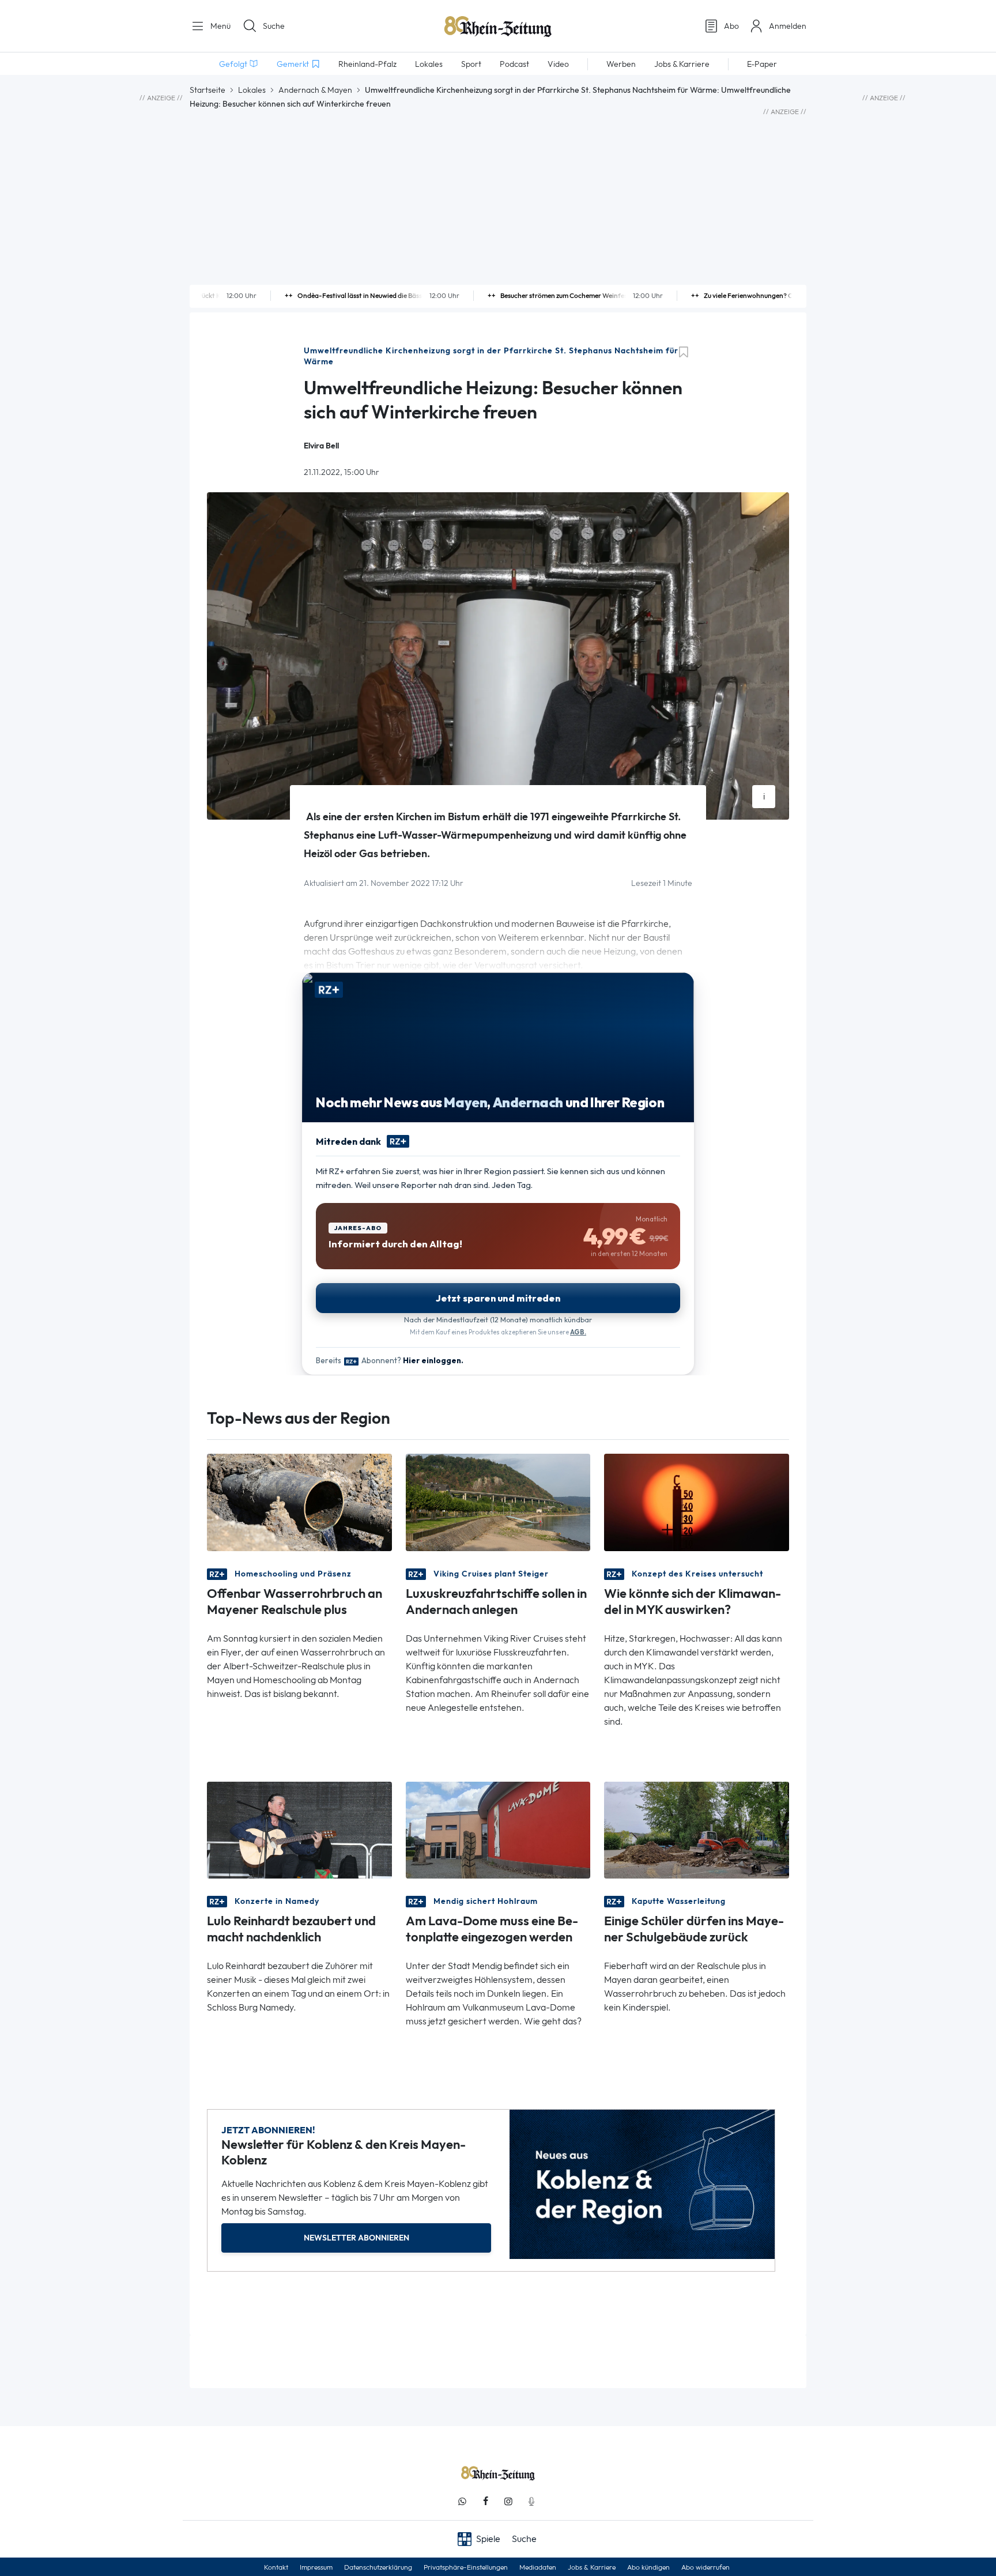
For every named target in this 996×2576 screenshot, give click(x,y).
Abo (731, 26)
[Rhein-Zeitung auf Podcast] (531, 2501)
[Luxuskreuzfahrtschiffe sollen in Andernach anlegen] (498, 1501)
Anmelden (788, 26)
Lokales (252, 90)
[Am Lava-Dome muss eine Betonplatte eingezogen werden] (498, 1829)
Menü (219, 26)
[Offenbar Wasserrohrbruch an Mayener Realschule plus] (299, 1501)
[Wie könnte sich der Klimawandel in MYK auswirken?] (697, 1501)
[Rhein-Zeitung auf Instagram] (508, 2501)
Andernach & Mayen (315, 90)
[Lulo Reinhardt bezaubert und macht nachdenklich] (299, 1829)
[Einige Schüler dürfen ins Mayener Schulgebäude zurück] (697, 1829)
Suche (274, 26)
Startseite (207, 90)
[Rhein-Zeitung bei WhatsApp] (462, 2501)
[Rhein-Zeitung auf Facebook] (485, 2501)
